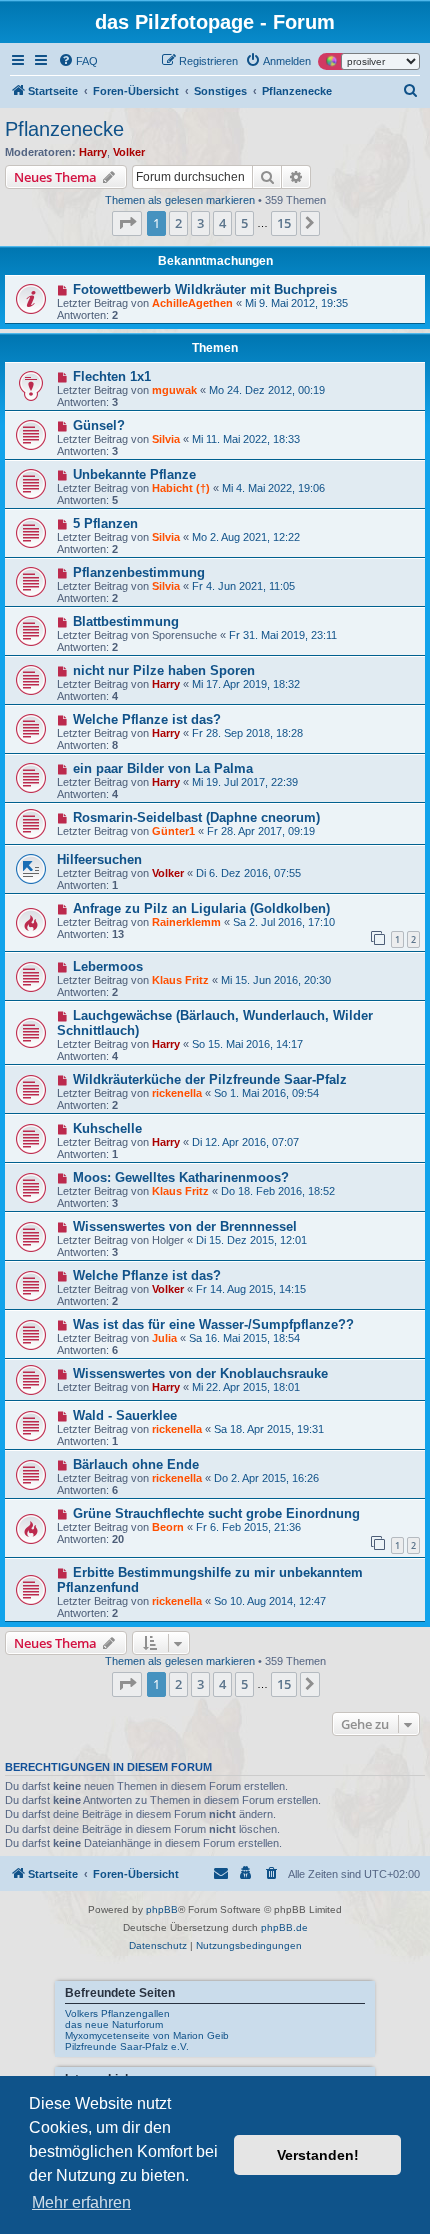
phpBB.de (284, 1927)
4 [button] (222, 223)
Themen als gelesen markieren (180, 200)
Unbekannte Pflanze (134, 474)
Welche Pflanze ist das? (147, 719)
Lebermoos (108, 966)
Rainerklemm (186, 922)
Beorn (168, 1527)
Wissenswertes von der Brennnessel (185, 1226)
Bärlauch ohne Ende (136, 1464)
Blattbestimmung (126, 621)
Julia (164, 1338)
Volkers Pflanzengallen (117, 2013)
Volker (129, 152)
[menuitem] (78, 61)
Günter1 (173, 831)
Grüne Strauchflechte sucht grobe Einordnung (216, 1513)
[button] (127, 223)
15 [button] (284, 223)
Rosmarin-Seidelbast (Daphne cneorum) (196, 817)
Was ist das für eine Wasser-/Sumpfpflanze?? (213, 1324)
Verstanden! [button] (318, 2155)
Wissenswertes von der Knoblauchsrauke (200, 1373)
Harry (93, 152)
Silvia (166, 439)
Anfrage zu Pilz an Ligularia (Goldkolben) (201, 908)
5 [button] (244, 223)
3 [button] (200, 223)
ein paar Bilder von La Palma (163, 768)
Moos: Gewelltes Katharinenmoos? (181, 1177)
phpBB (162, 1909)
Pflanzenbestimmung (139, 572)
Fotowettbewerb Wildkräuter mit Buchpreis (205, 289)
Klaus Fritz (180, 980)
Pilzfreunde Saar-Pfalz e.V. (127, 2046)
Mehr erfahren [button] (81, 2202)
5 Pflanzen (105, 523)
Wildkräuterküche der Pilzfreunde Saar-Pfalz (210, 1079)
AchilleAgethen (192, 303)
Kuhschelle (107, 1128)
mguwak (174, 390)
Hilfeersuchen (99, 859)
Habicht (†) (181, 488)
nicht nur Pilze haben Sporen (164, 670)
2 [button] (178, 223)
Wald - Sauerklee (125, 1415)
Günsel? (99, 425)
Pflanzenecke (64, 129)
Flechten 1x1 (112, 376)
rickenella (177, 1093)
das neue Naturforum (114, 2024)
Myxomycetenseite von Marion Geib (147, 2035)
